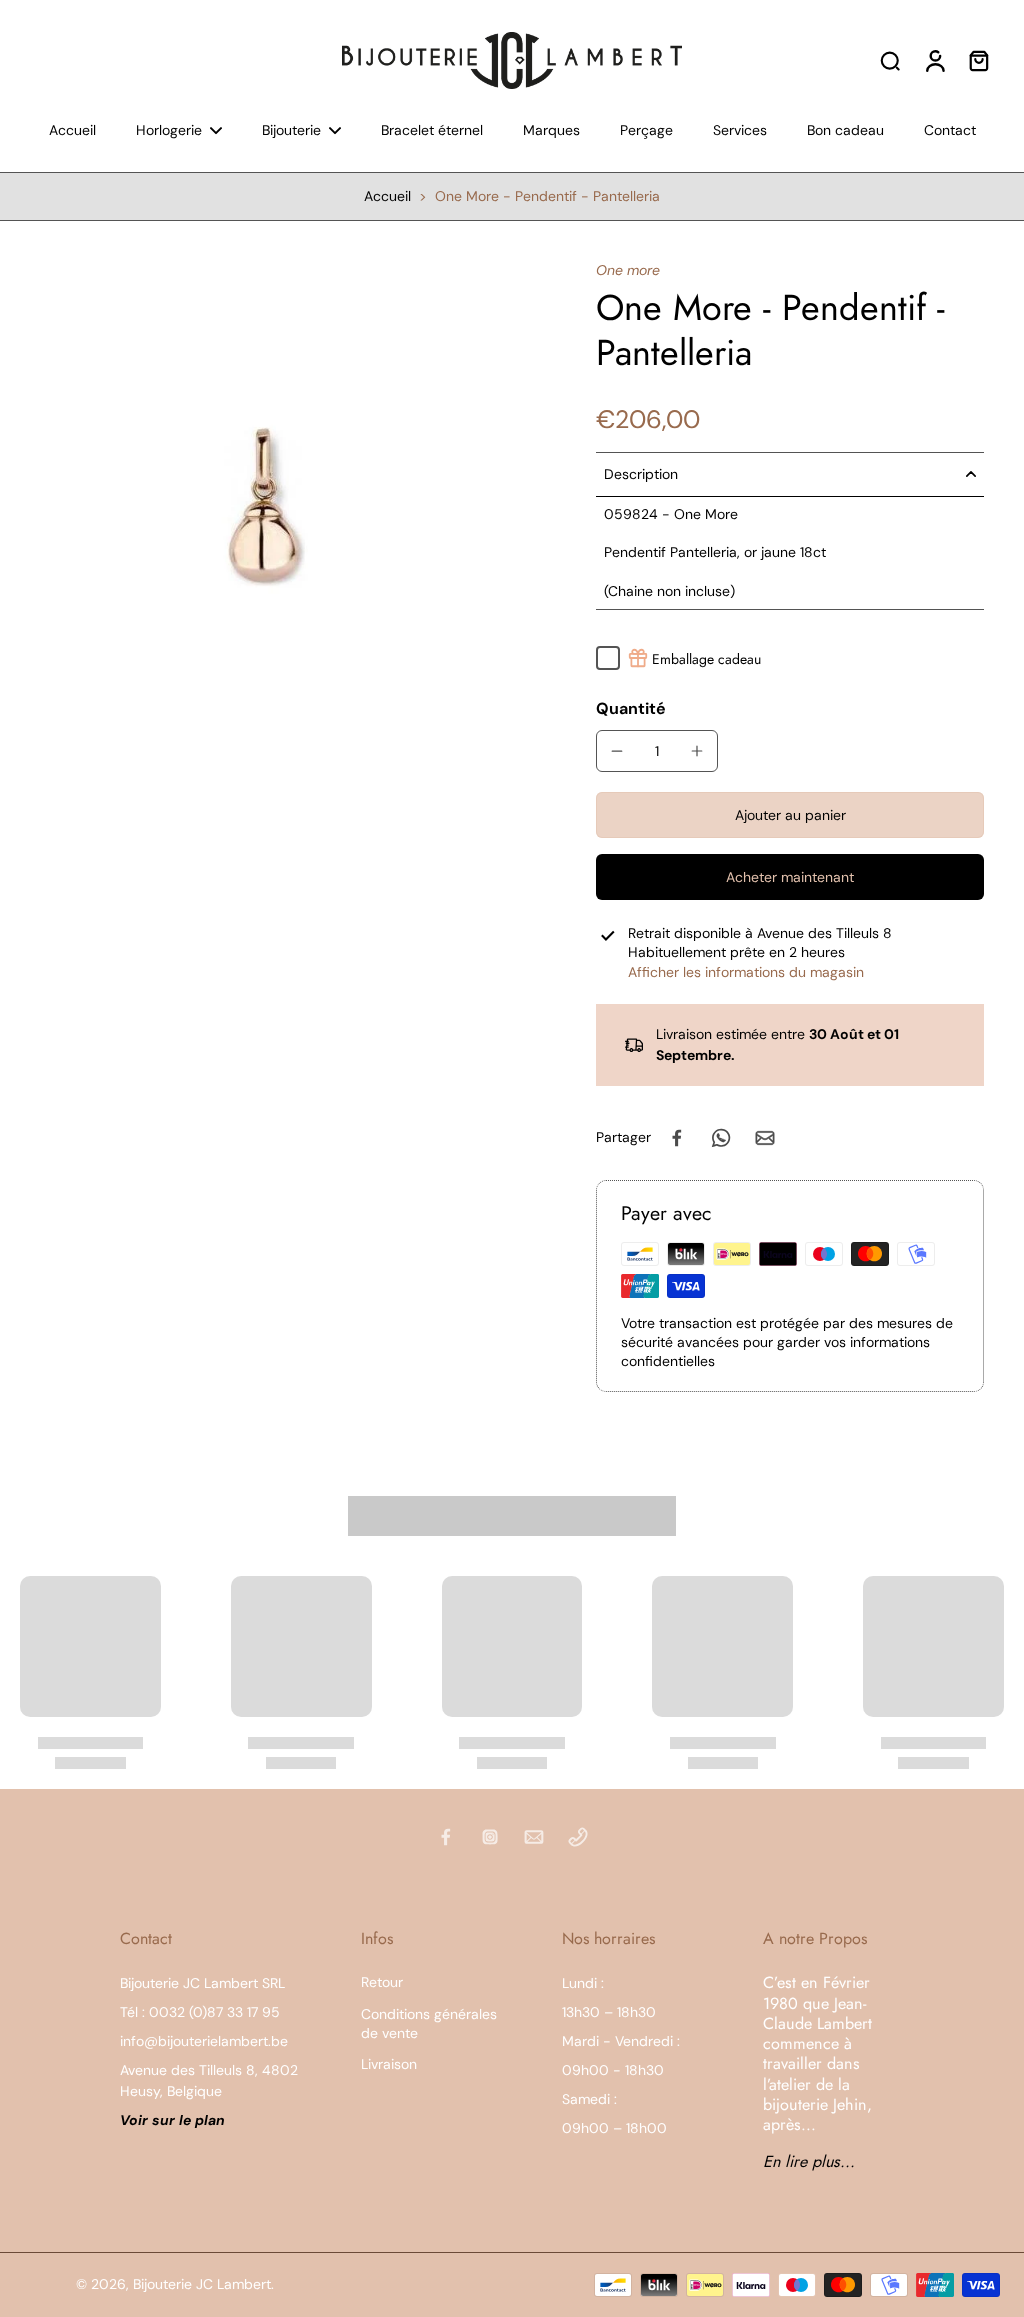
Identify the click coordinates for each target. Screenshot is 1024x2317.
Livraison (389, 2064)
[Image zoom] (266, 507)
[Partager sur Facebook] (677, 1138)
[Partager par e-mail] (765, 1138)
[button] (790, 815)
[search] (890, 60)
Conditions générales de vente (429, 2023)
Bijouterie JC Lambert (202, 2284)
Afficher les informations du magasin (746, 972)
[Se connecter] (934, 60)
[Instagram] (490, 1837)
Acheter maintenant (790, 877)
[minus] (617, 751)
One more (628, 270)
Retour (382, 1982)
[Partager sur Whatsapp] (721, 1138)
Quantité (631, 708)
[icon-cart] (978, 60)
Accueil (387, 196)
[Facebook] (446, 1837)
